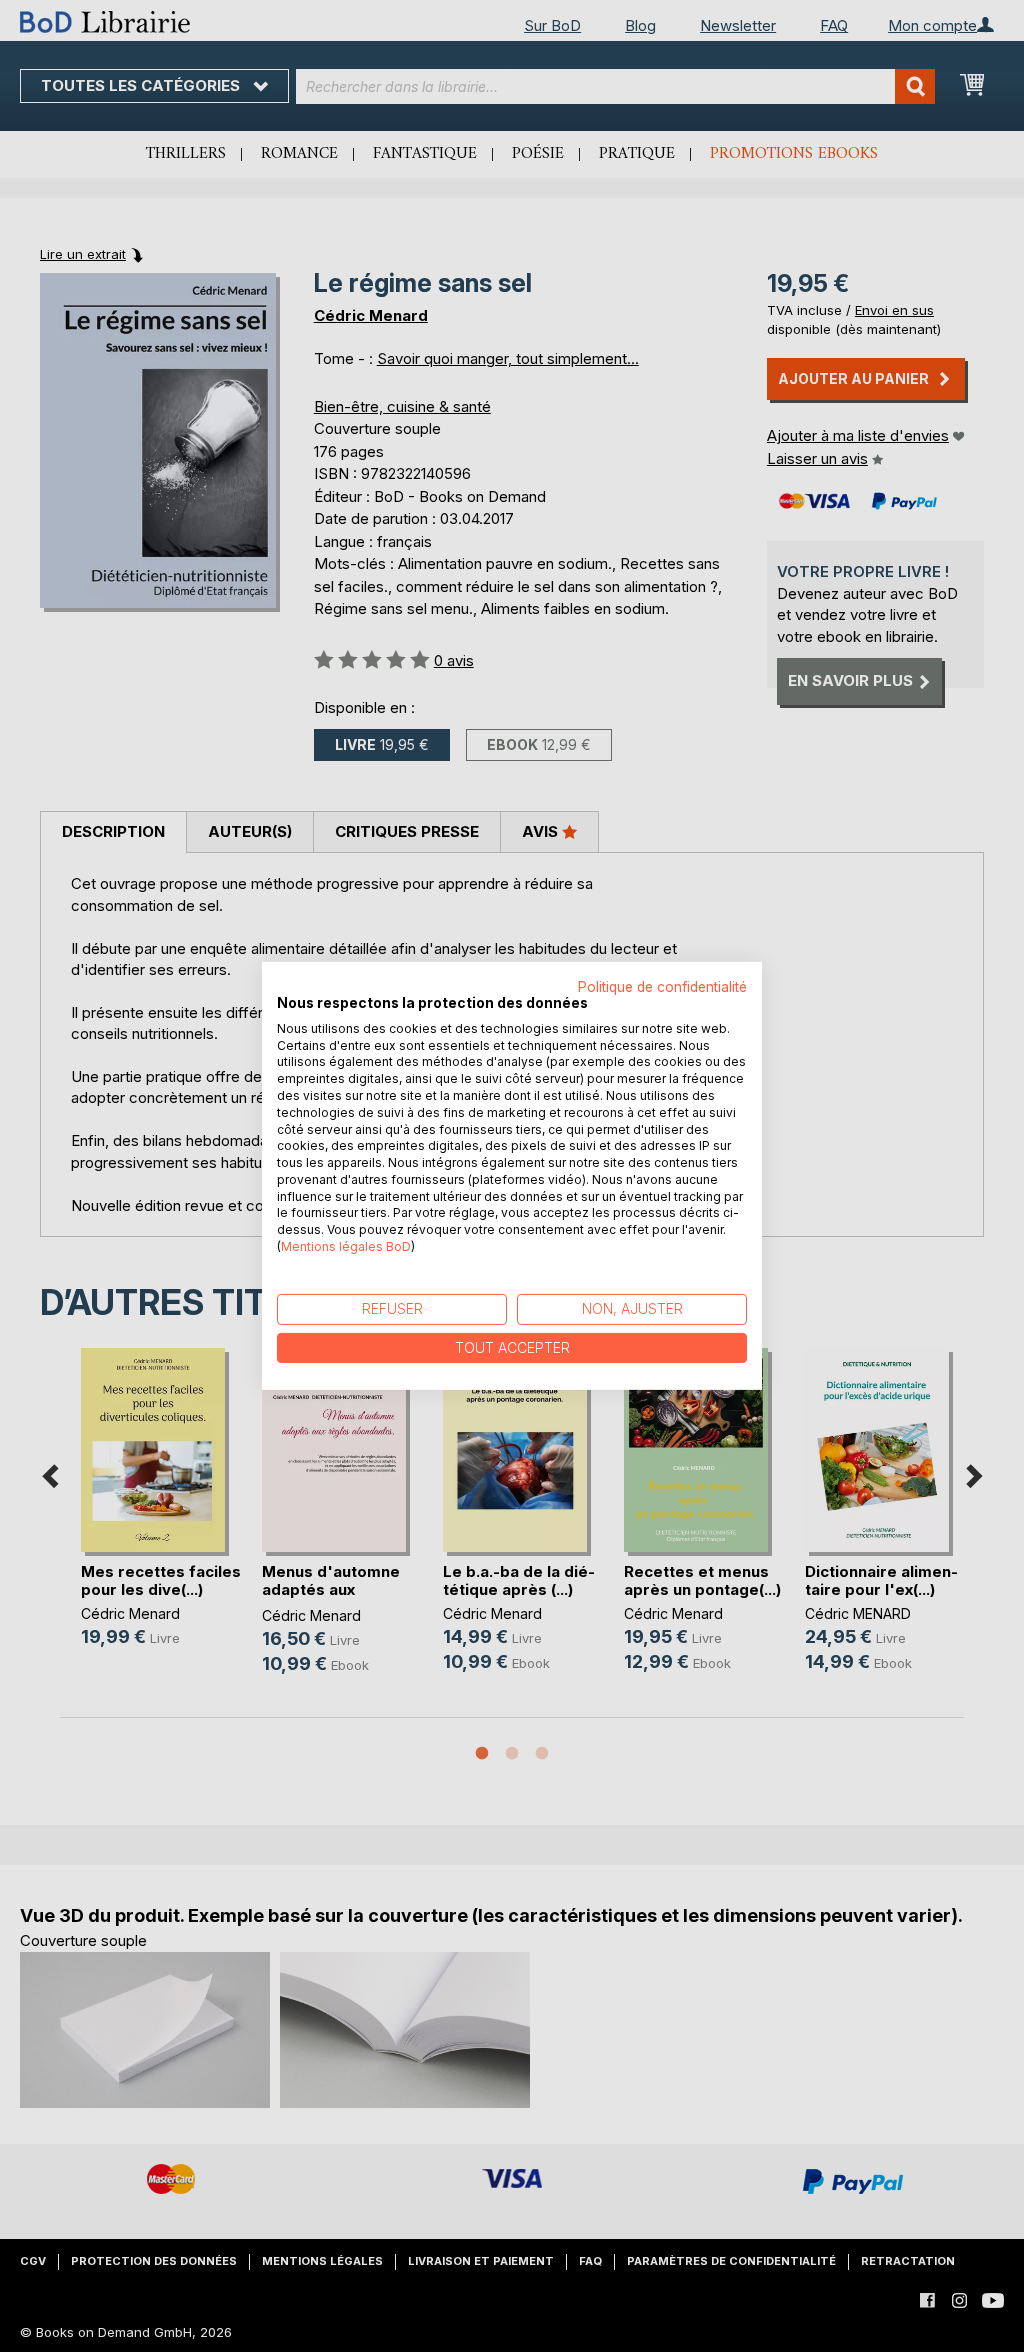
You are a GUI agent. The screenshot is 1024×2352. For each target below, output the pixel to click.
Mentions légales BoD (346, 1246)
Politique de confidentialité (662, 987)
